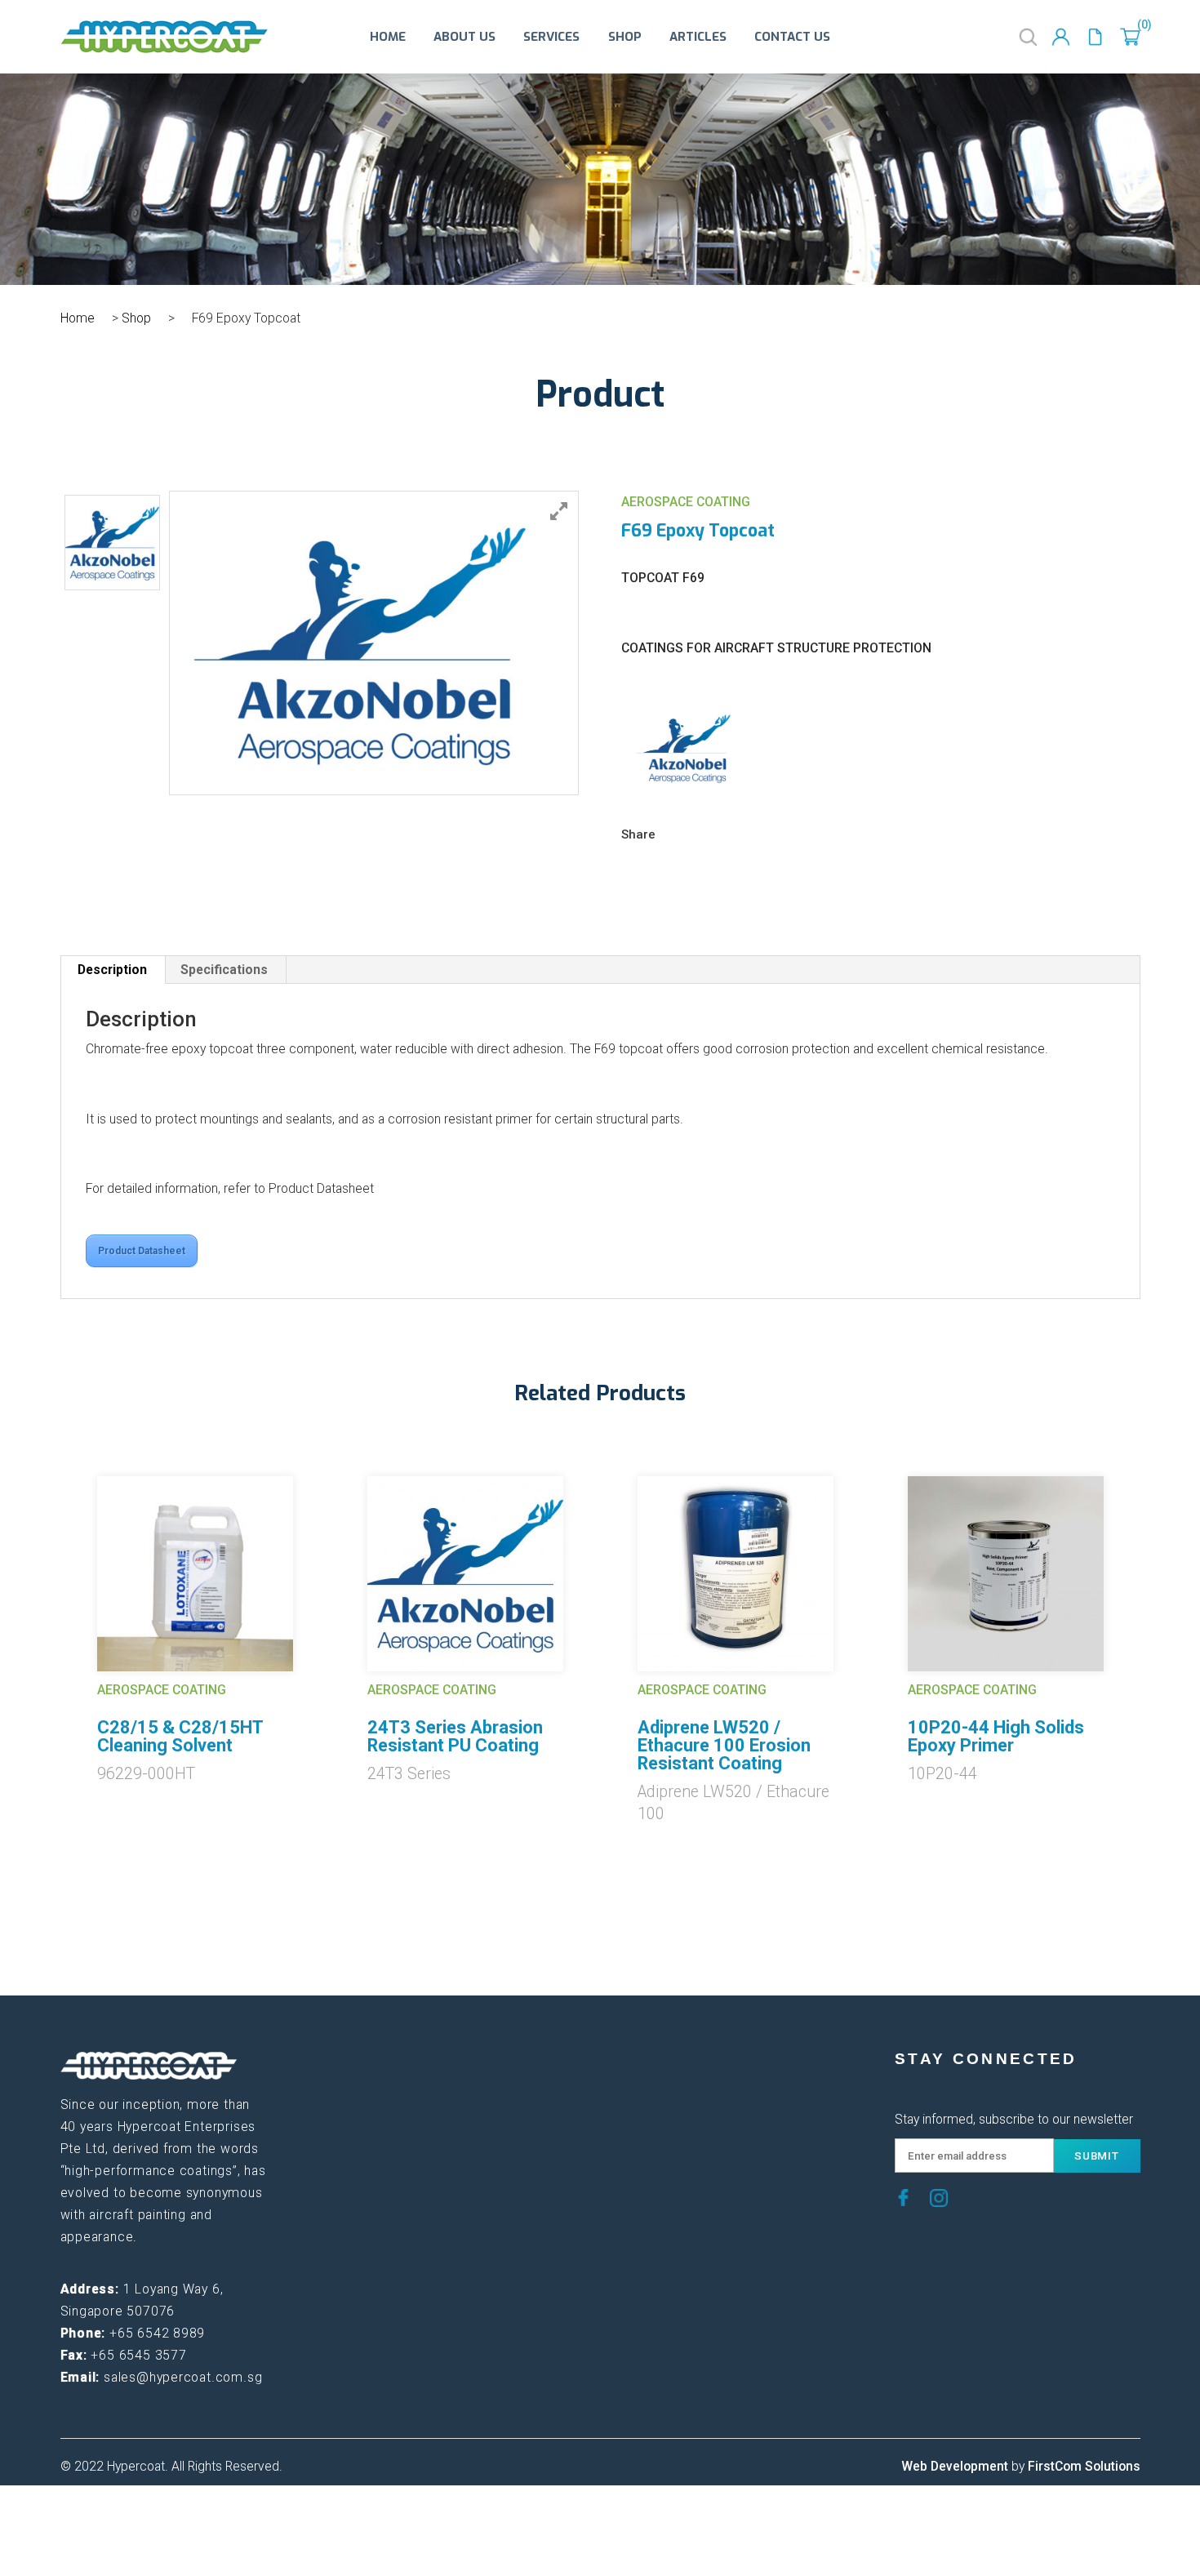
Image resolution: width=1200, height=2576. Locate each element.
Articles (698, 37)
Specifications (224, 970)
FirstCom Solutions (1084, 2466)
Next (1153, 1622)
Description (112, 970)
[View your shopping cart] (1130, 37)
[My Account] (1061, 37)
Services (551, 37)
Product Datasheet (142, 1251)
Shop (625, 37)
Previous (48, 1622)
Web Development (955, 2466)
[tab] (113, 970)
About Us (464, 37)
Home (388, 37)
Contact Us (792, 37)
